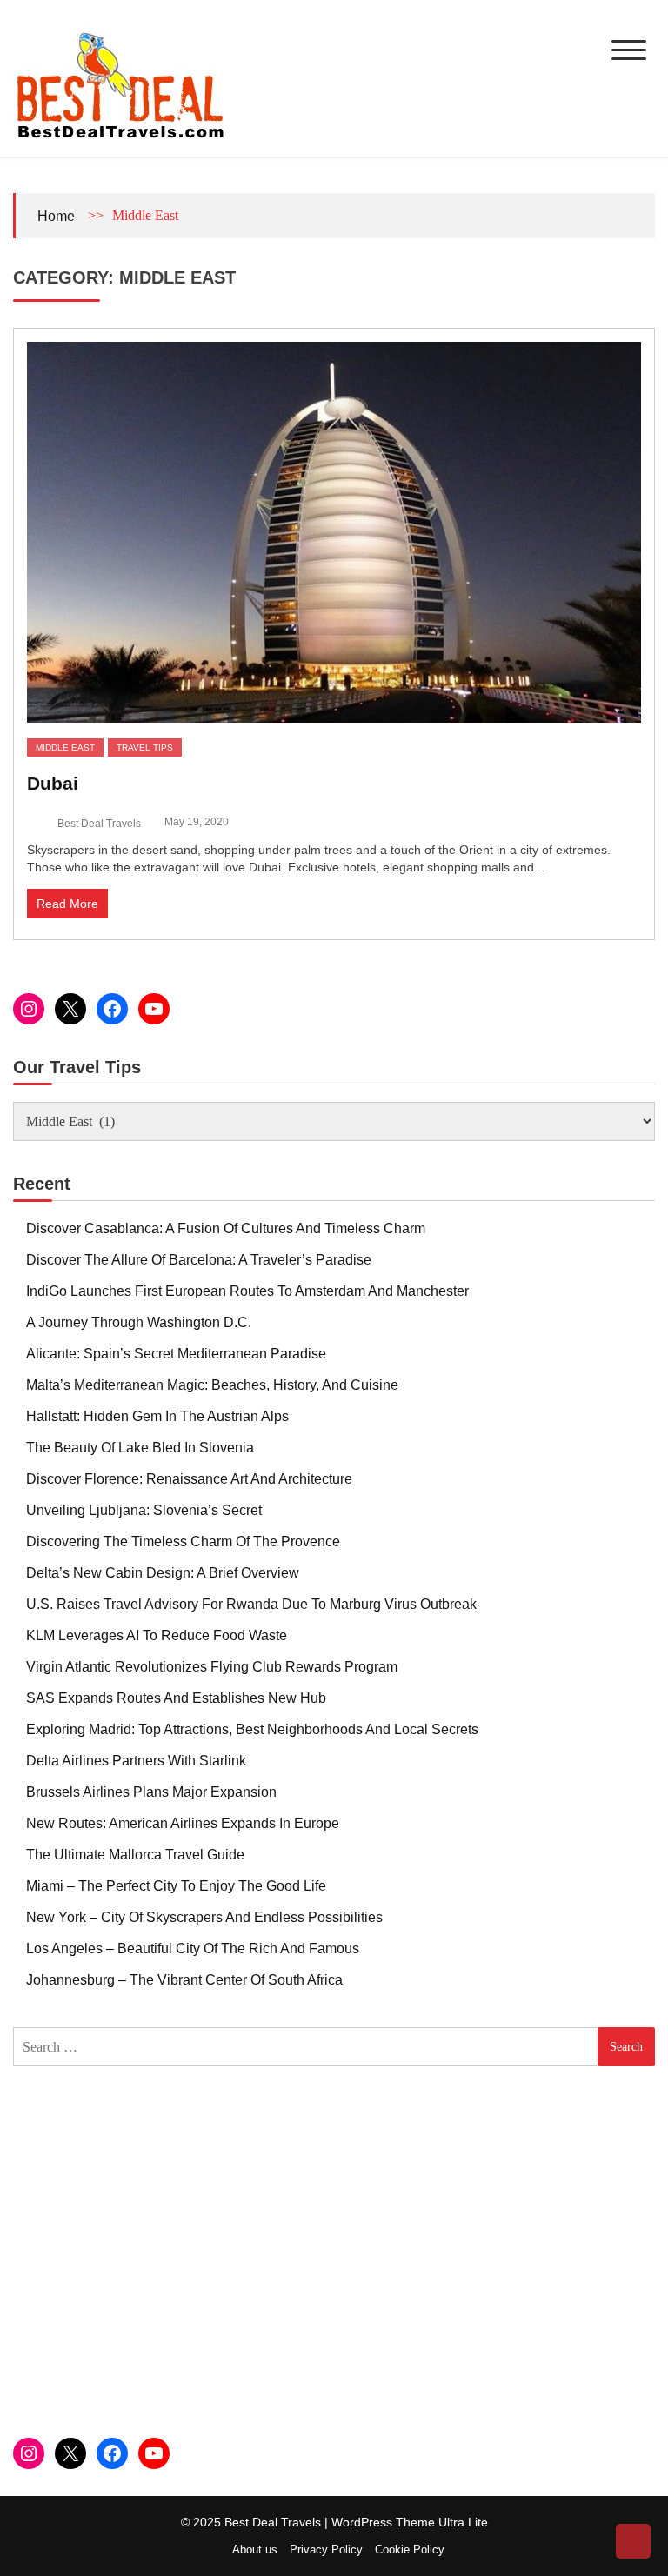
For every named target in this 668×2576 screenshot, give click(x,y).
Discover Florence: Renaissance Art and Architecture (189, 1479)
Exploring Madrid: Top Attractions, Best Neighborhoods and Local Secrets (252, 1729)
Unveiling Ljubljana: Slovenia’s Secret (144, 1510)
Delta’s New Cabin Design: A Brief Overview (163, 1573)
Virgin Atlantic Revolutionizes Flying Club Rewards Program (212, 1667)
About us (255, 2549)
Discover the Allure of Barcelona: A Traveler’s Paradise (199, 1260)
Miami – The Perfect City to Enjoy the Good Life (176, 1886)
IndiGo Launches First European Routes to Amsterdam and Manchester (247, 1291)
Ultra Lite (463, 2522)
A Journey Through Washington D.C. (139, 1322)
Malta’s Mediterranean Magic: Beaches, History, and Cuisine (212, 1385)
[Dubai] (334, 532)
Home (56, 216)
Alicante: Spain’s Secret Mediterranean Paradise (176, 1354)
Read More (67, 904)
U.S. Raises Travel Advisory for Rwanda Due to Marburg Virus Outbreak (251, 1604)
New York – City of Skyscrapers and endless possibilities (204, 1917)
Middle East (65, 747)
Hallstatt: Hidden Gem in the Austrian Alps (157, 1416)
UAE (204, 747)
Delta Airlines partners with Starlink (136, 1761)
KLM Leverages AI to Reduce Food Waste (157, 1635)
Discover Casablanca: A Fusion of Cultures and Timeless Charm (226, 1228)
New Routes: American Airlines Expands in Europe (183, 1823)
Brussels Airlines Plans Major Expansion (151, 1792)
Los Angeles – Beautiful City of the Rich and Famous (193, 1949)
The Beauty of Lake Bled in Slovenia (140, 1448)
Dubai (53, 783)
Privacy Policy (326, 2549)
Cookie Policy (410, 2549)
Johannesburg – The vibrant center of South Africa (184, 1980)
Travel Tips (145, 747)
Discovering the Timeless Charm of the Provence (183, 1542)
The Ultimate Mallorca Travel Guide (135, 1855)
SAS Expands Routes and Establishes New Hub (176, 1698)
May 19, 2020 (197, 822)
